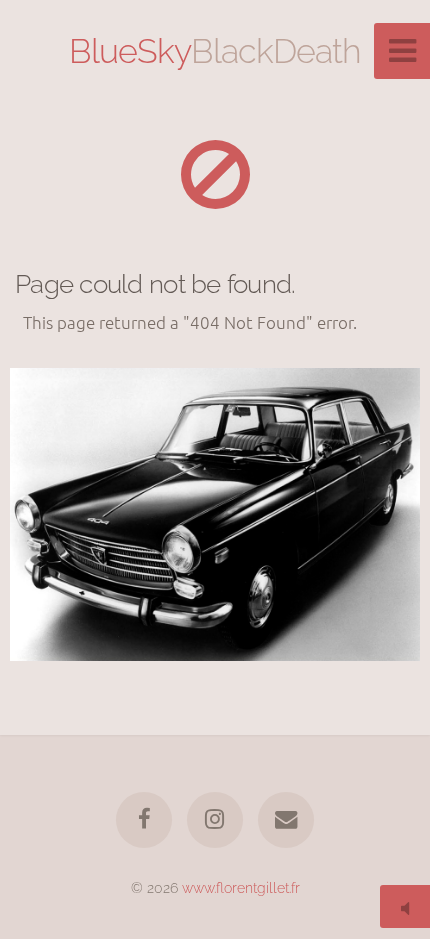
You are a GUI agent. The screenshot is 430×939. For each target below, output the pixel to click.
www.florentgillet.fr (241, 887)
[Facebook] (144, 820)
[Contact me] (286, 820)
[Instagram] (215, 820)
